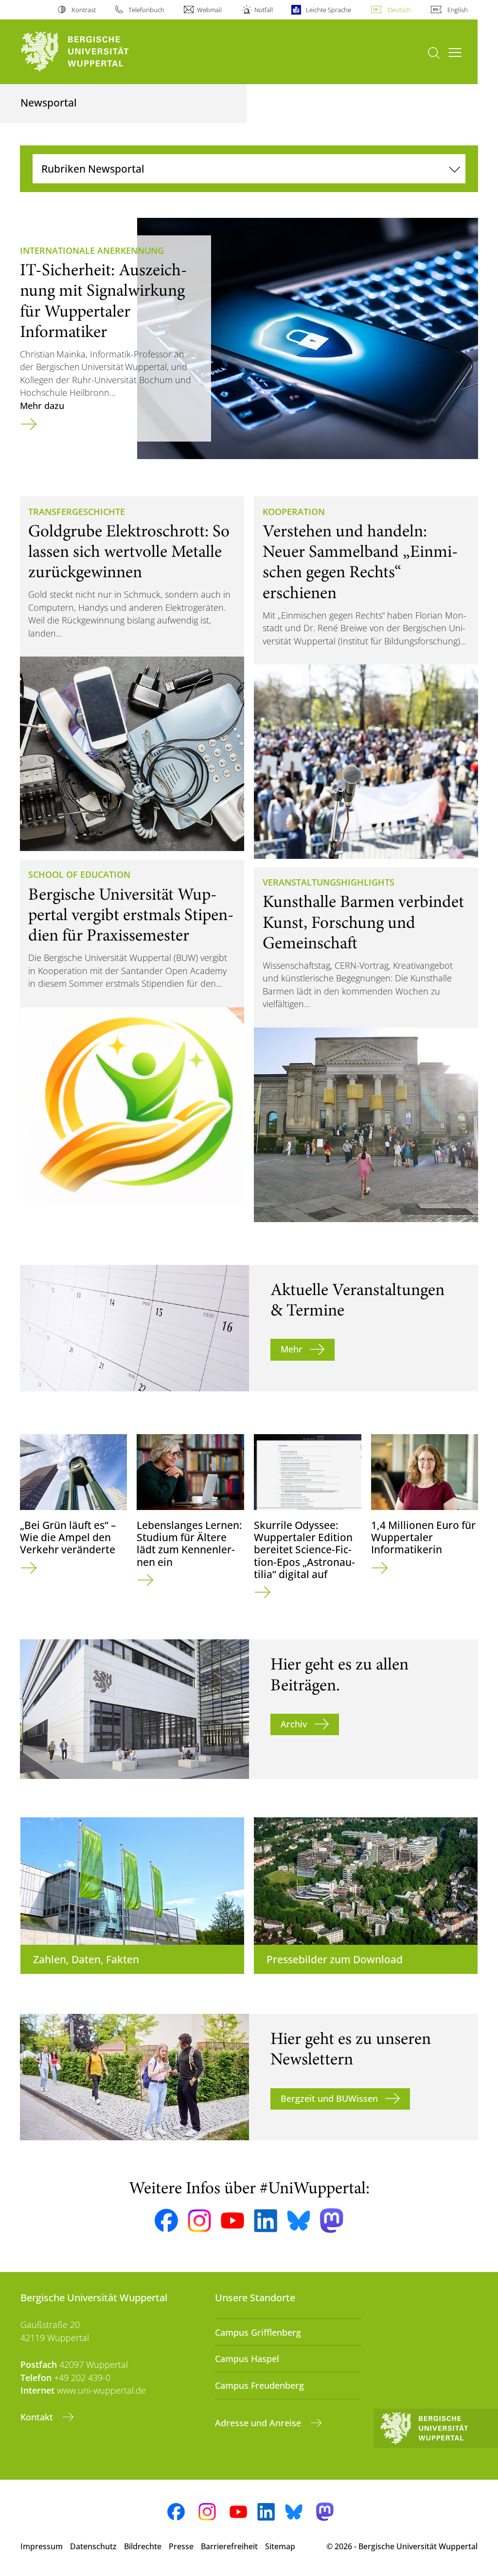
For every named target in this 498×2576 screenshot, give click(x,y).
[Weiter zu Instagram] (199, 2221)
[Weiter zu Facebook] (166, 2221)
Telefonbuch (146, 10)
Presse (181, 2546)
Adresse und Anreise (259, 2423)
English (458, 10)
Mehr (292, 1349)
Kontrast (83, 10)
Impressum (42, 2546)
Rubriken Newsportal (93, 169)
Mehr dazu (42, 406)
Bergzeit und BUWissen (329, 2098)
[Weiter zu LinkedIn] (266, 2221)
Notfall (264, 10)
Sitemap (280, 2546)
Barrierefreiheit (229, 2546)
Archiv (294, 1724)
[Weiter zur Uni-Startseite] (93, 52)
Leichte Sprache (328, 10)
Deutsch (399, 10)
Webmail (209, 10)
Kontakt (38, 2417)
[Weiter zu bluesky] (299, 2221)
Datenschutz (93, 2546)
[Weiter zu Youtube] (232, 2221)
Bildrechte (143, 2546)
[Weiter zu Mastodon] (332, 2221)
